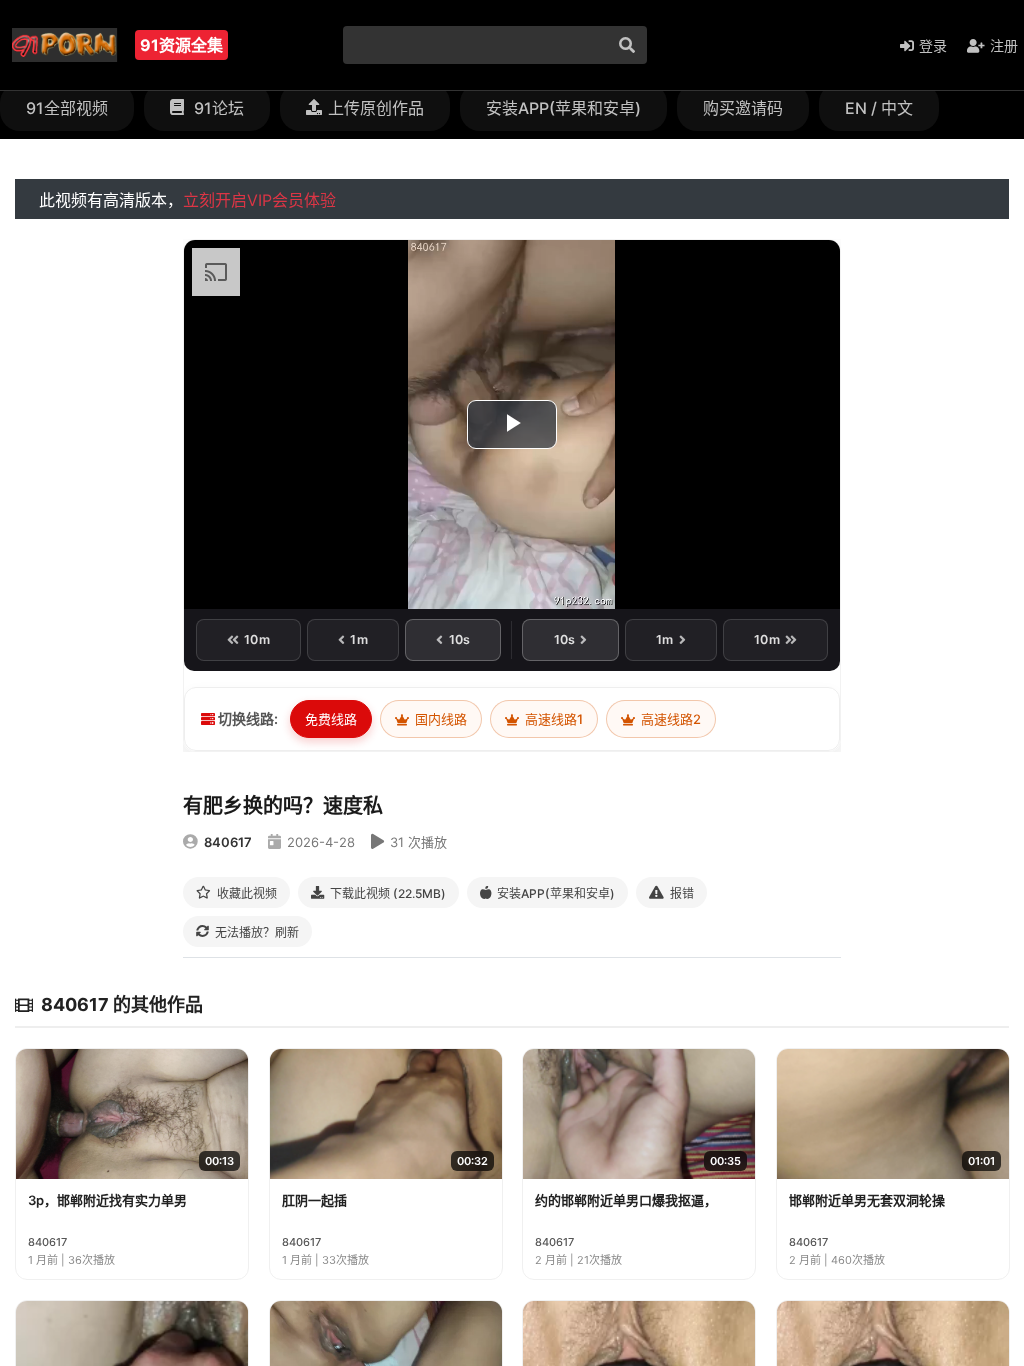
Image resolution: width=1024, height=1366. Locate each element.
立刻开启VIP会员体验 (259, 200)
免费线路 (331, 719)
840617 (228, 842)
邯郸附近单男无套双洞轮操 (867, 1200)
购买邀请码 (743, 108)
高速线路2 (669, 719)
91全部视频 (67, 108)
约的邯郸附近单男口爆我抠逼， (626, 1200)
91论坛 (217, 108)
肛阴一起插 (314, 1200)
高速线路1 (552, 719)
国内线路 (439, 719)
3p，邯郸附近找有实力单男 (107, 1200)
